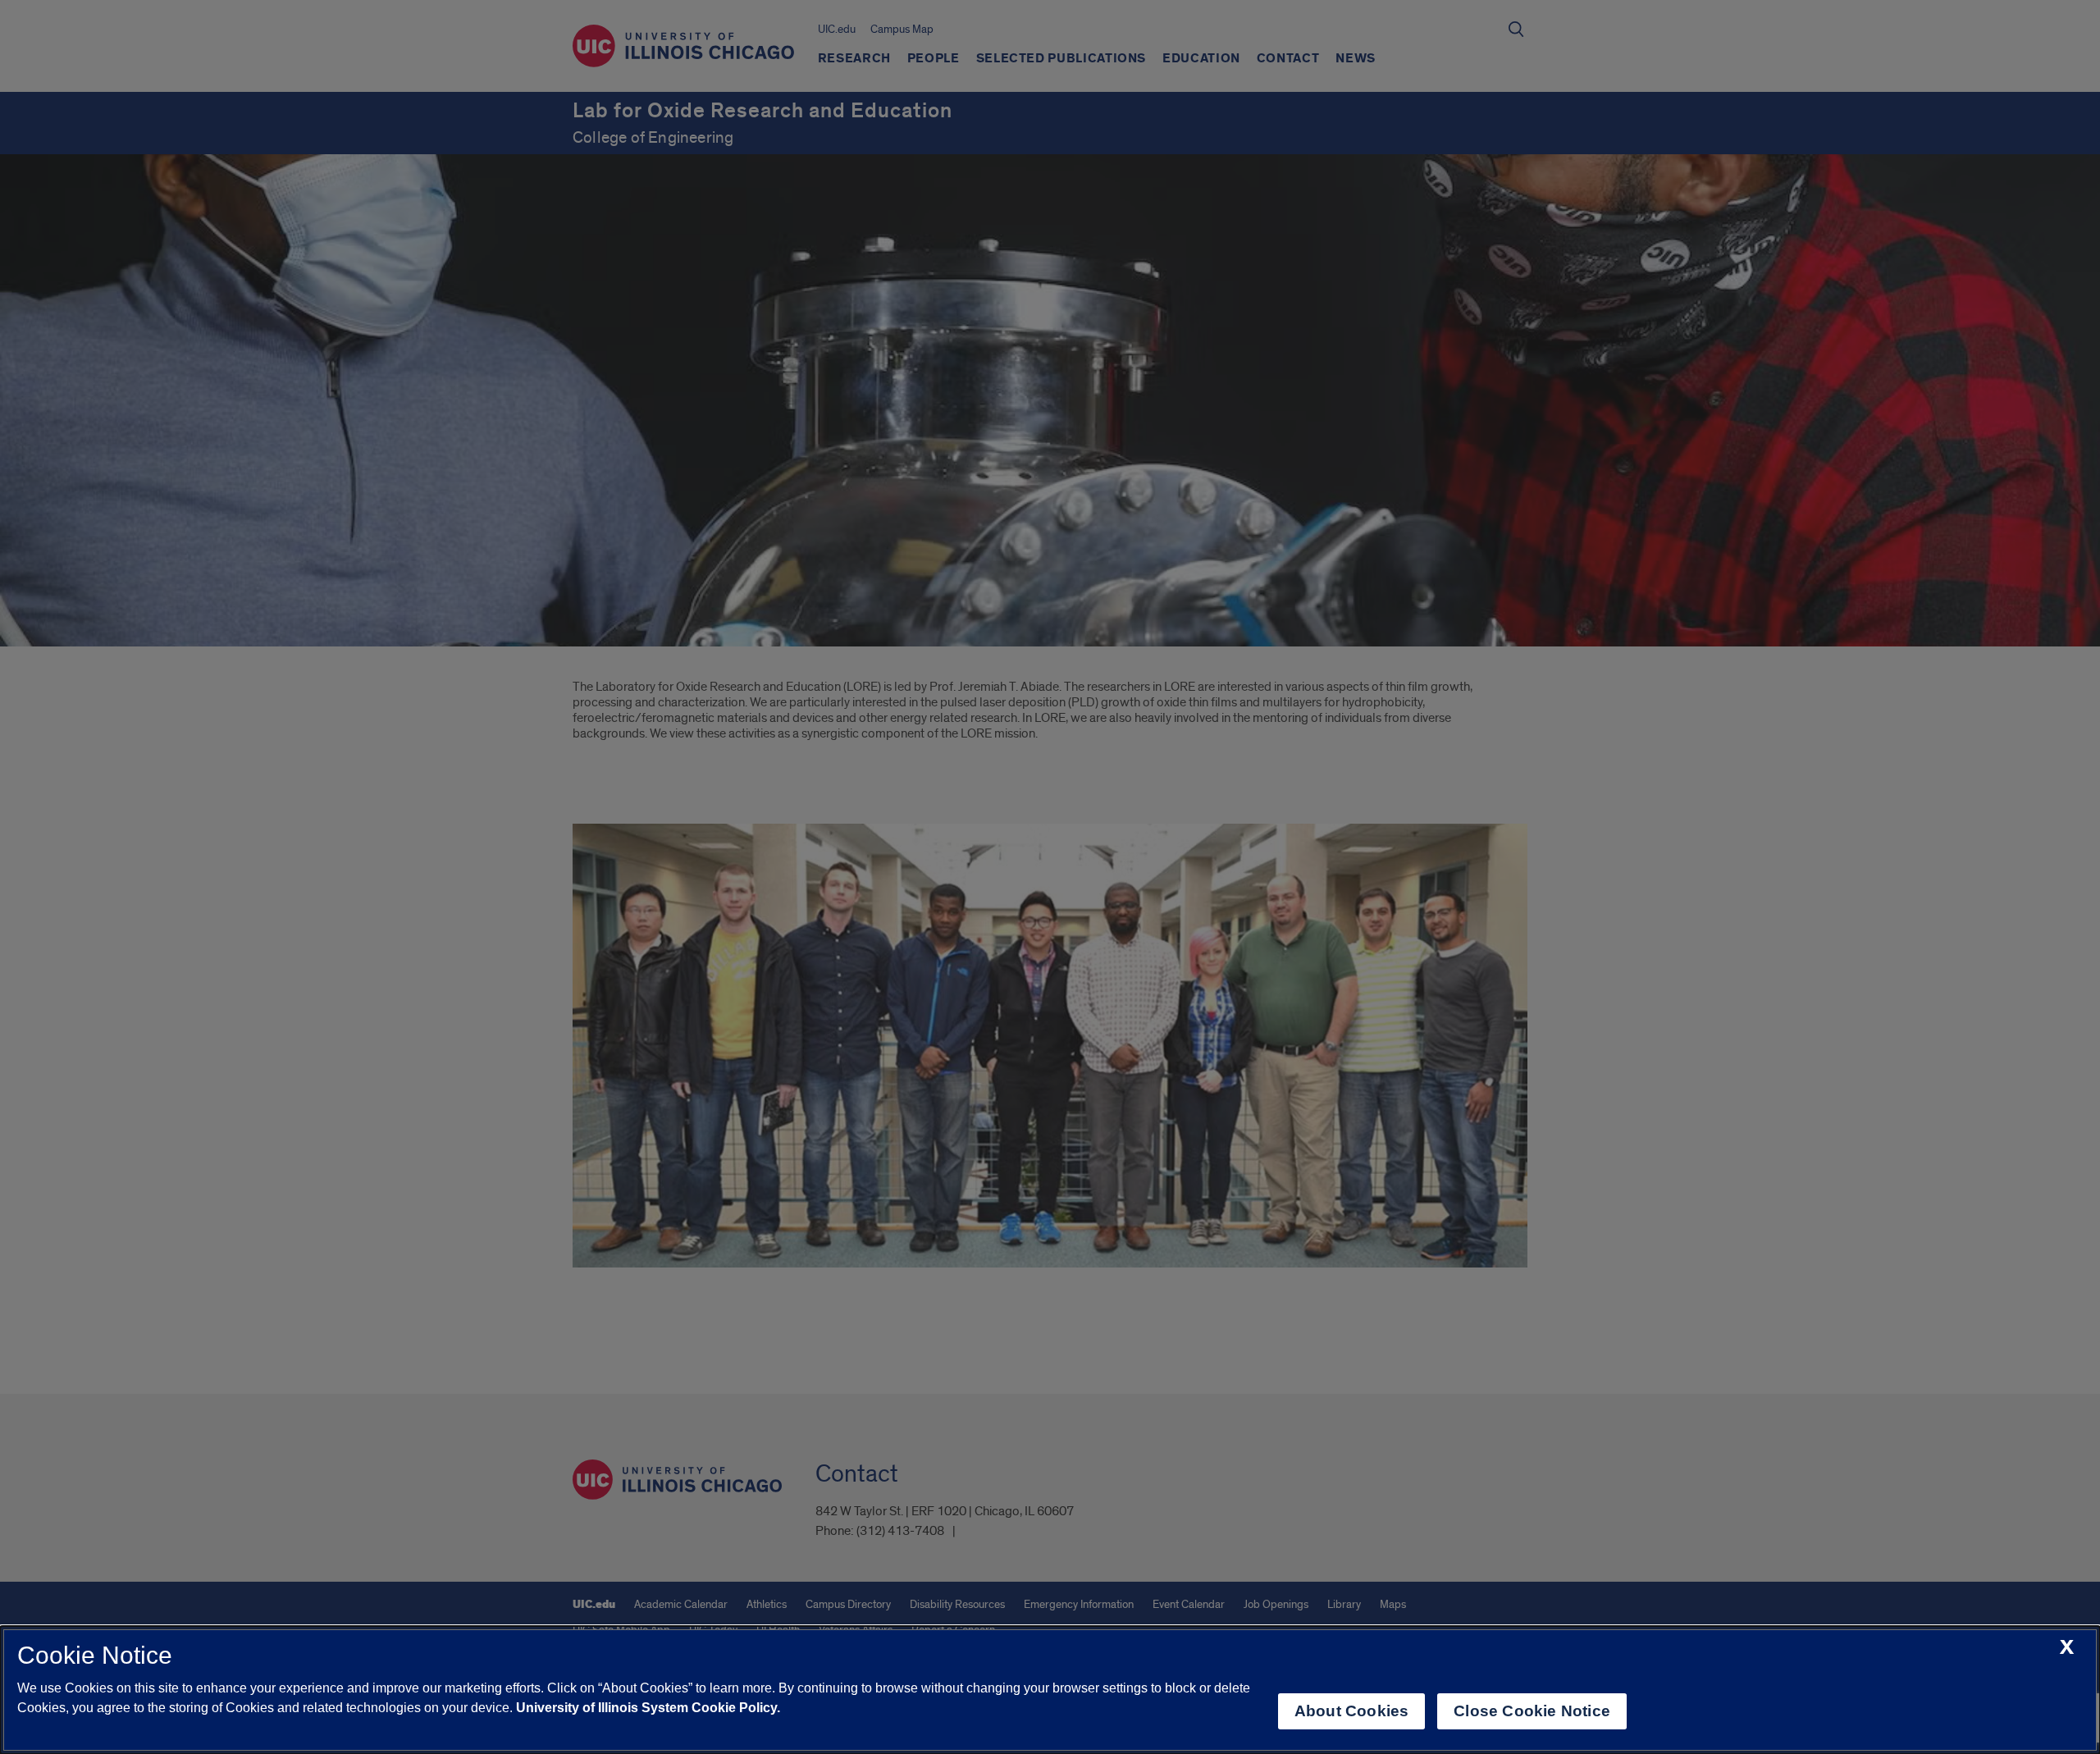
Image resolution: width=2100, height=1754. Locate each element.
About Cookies (1351, 1711)
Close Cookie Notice (1532, 1711)
